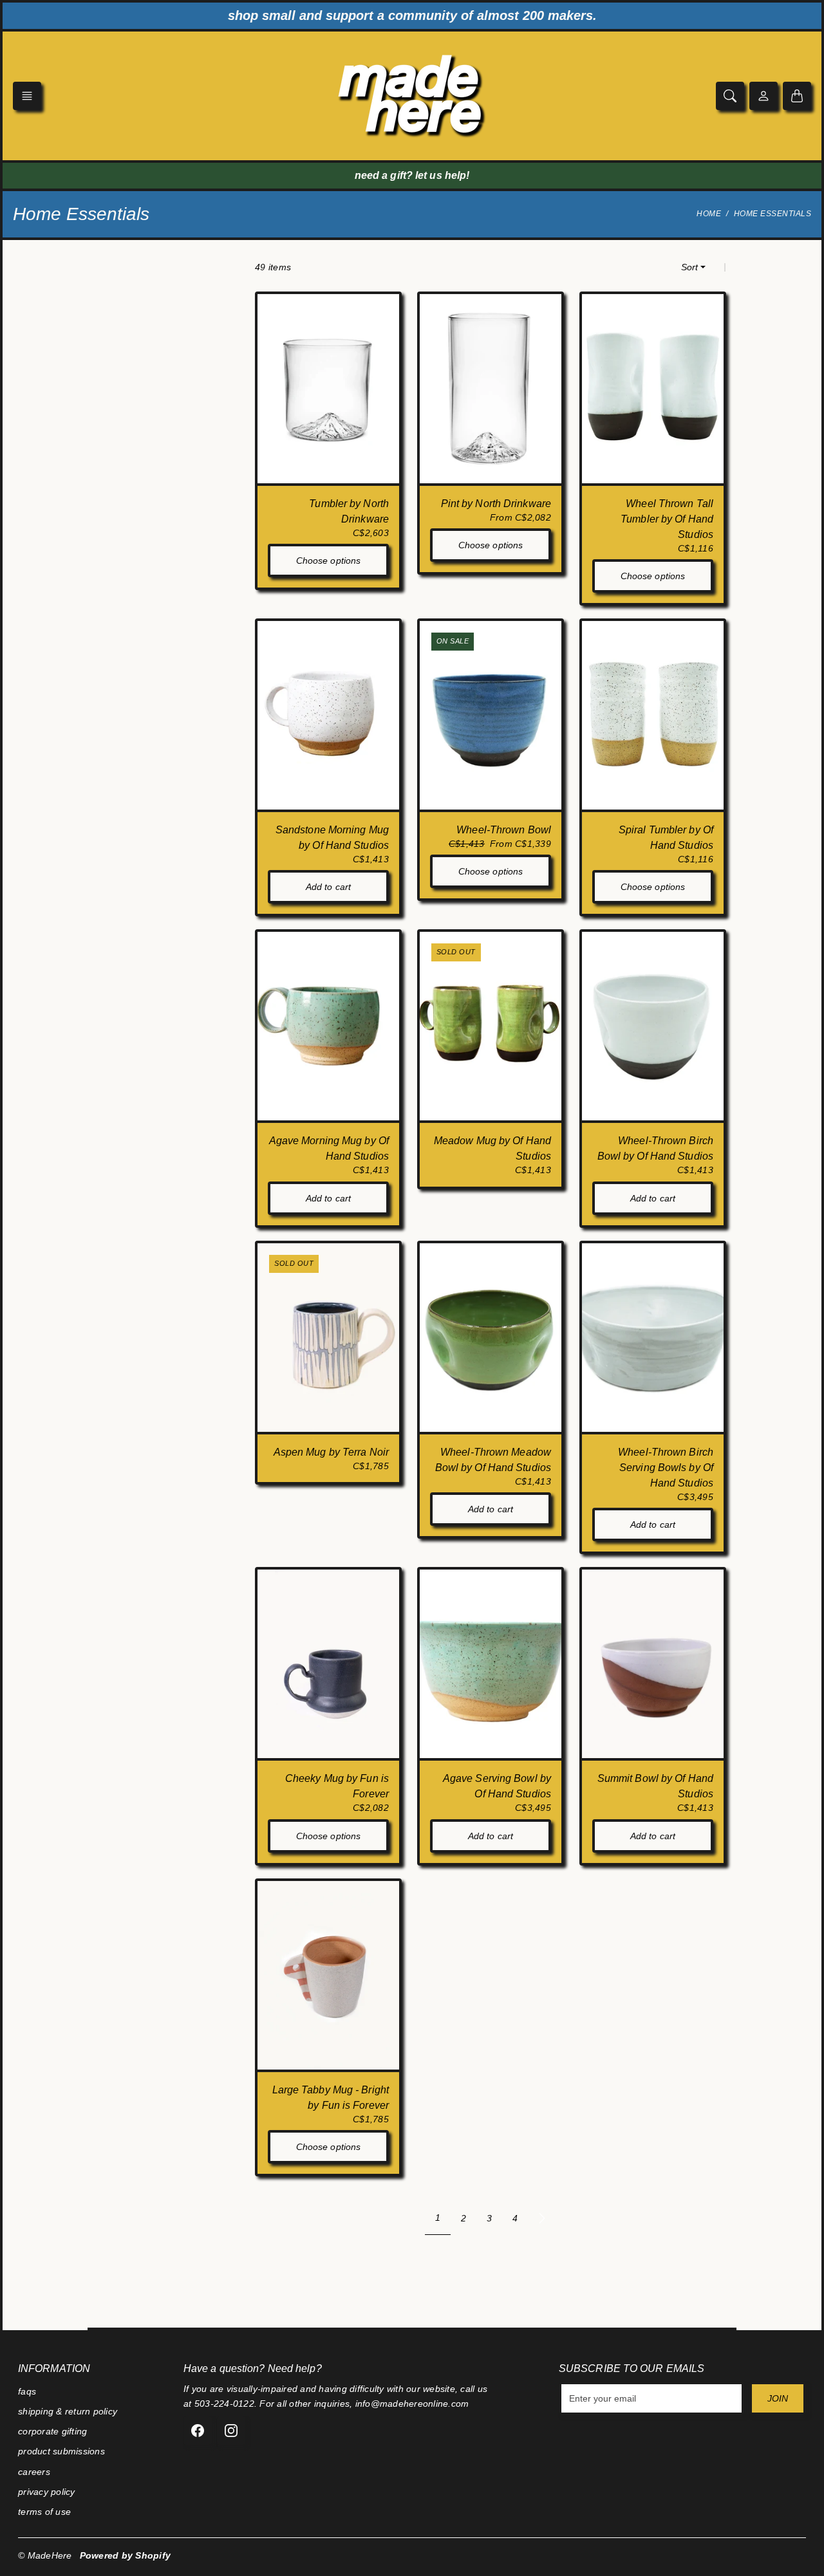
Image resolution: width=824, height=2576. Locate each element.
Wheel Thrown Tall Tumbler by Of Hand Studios (667, 519)
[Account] (763, 96)
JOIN (778, 2398)
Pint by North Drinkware (496, 504)
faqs (27, 2391)
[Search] (730, 96)
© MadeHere (45, 2555)
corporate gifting (52, 2431)
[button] (27, 96)
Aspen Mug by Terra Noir (331, 1452)
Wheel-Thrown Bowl (504, 830)
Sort (689, 267)
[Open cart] (797, 96)
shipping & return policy (68, 2411)
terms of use (44, 2512)
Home (709, 214)
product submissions (61, 2451)
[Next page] (542, 2218)
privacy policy (47, 2492)
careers (34, 2472)
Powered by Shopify (126, 2555)
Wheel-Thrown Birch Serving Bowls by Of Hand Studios (666, 1468)
